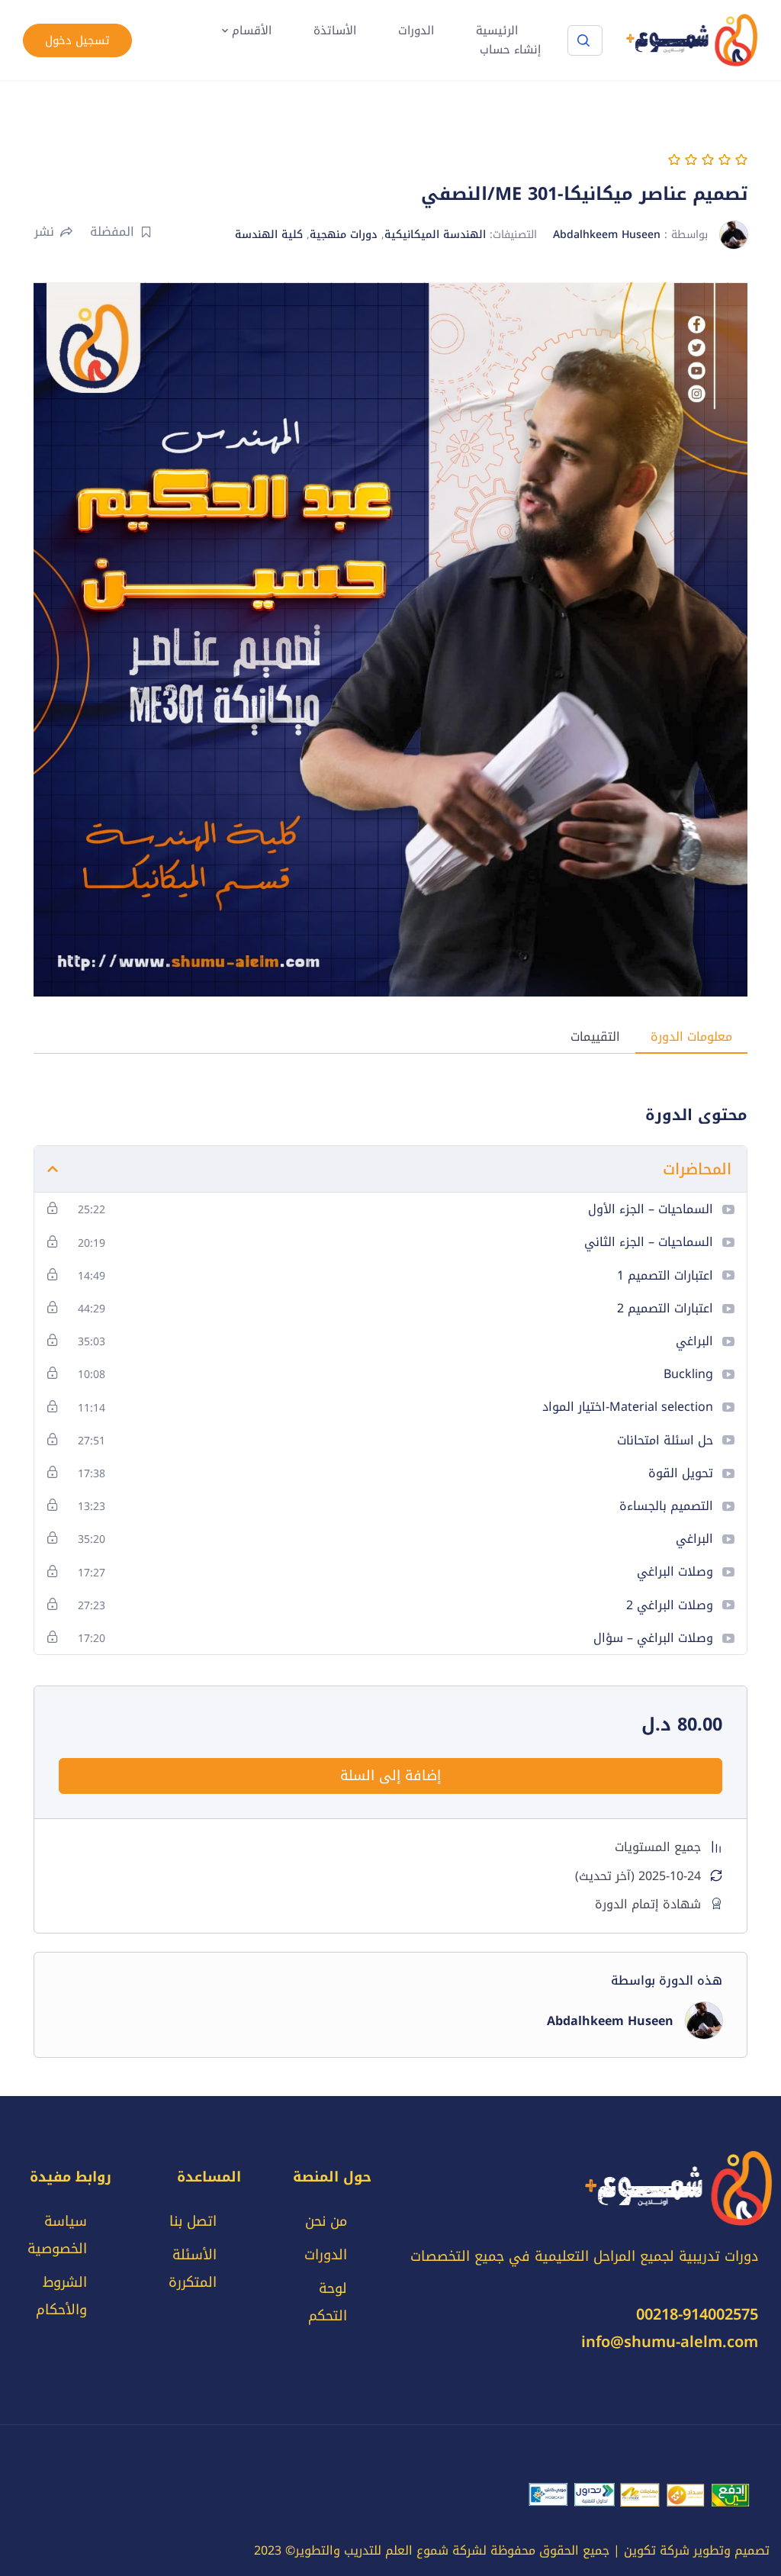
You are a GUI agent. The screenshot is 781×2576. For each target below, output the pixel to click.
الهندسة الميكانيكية (435, 235)
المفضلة (112, 232)
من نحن (326, 2221)
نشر (44, 232)
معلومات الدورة (691, 1037)
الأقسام (252, 31)
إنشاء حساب (510, 50)
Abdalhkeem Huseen (607, 235)
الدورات (416, 31)
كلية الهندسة (269, 235)
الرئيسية (497, 31)
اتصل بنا (193, 2221)
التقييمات (595, 1037)
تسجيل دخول (77, 40)
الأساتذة (335, 31)
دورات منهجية (344, 235)
